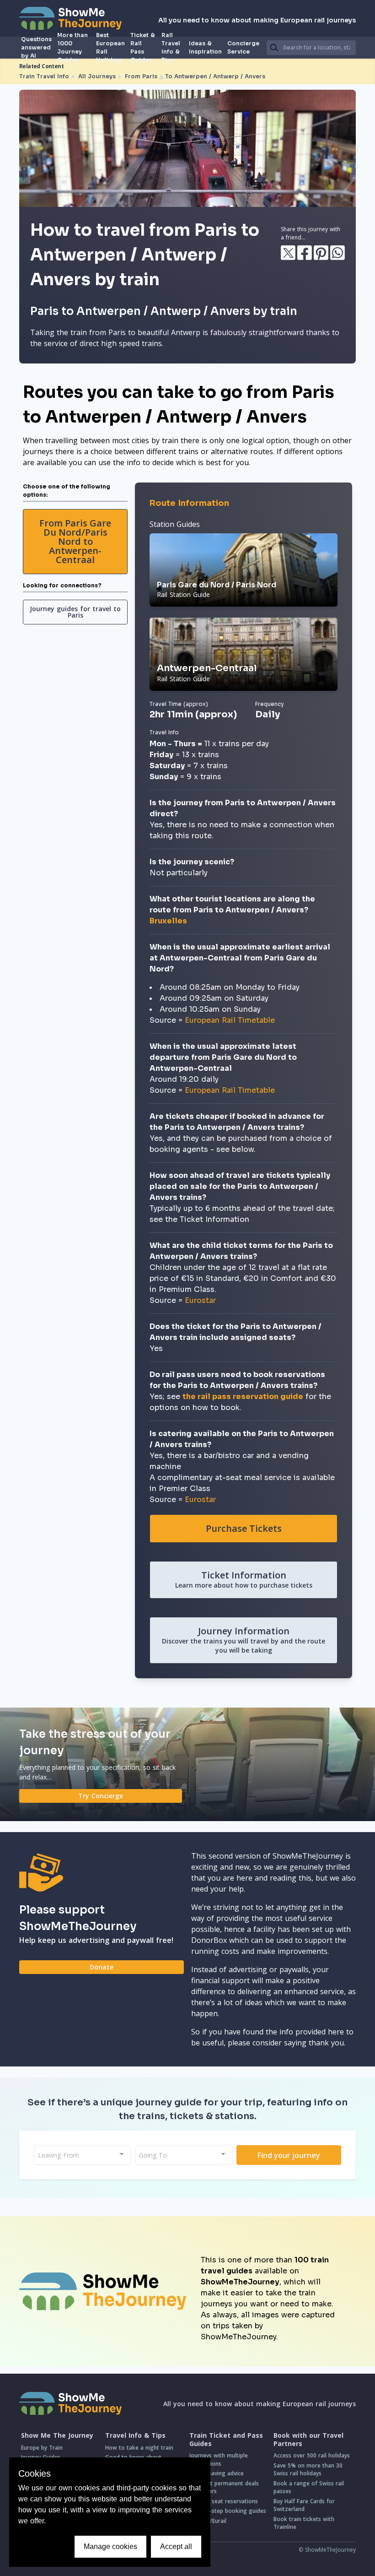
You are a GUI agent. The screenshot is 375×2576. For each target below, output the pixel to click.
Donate (102, 1967)
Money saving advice (217, 2473)
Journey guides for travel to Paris (75, 612)
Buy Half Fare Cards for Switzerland (304, 2505)
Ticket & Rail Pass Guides (143, 48)
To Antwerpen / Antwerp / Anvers (215, 76)
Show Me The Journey (57, 2435)
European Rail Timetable (230, 1020)
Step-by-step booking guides (228, 2511)
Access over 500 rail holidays (312, 2455)
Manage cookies (110, 2546)
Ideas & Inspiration (205, 47)
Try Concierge (101, 1796)
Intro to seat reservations (224, 2501)
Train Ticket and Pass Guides (226, 2439)
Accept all (176, 2546)
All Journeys (97, 76)
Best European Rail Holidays (110, 48)
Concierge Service (243, 47)
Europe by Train (42, 2448)
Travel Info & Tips (135, 2435)
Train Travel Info (44, 76)
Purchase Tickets (244, 1528)
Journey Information (244, 1640)
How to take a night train (139, 2448)
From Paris (141, 76)
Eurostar (200, 1300)
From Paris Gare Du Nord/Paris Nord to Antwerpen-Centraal (75, 541)
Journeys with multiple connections (219, 2459)
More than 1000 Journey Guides (72, 48)
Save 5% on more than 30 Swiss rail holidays (308, 2470)
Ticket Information (244, 1579)
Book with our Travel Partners (308, 2439)
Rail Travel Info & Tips (171, 48)
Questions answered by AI (36, 48)
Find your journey (289, 2155)
